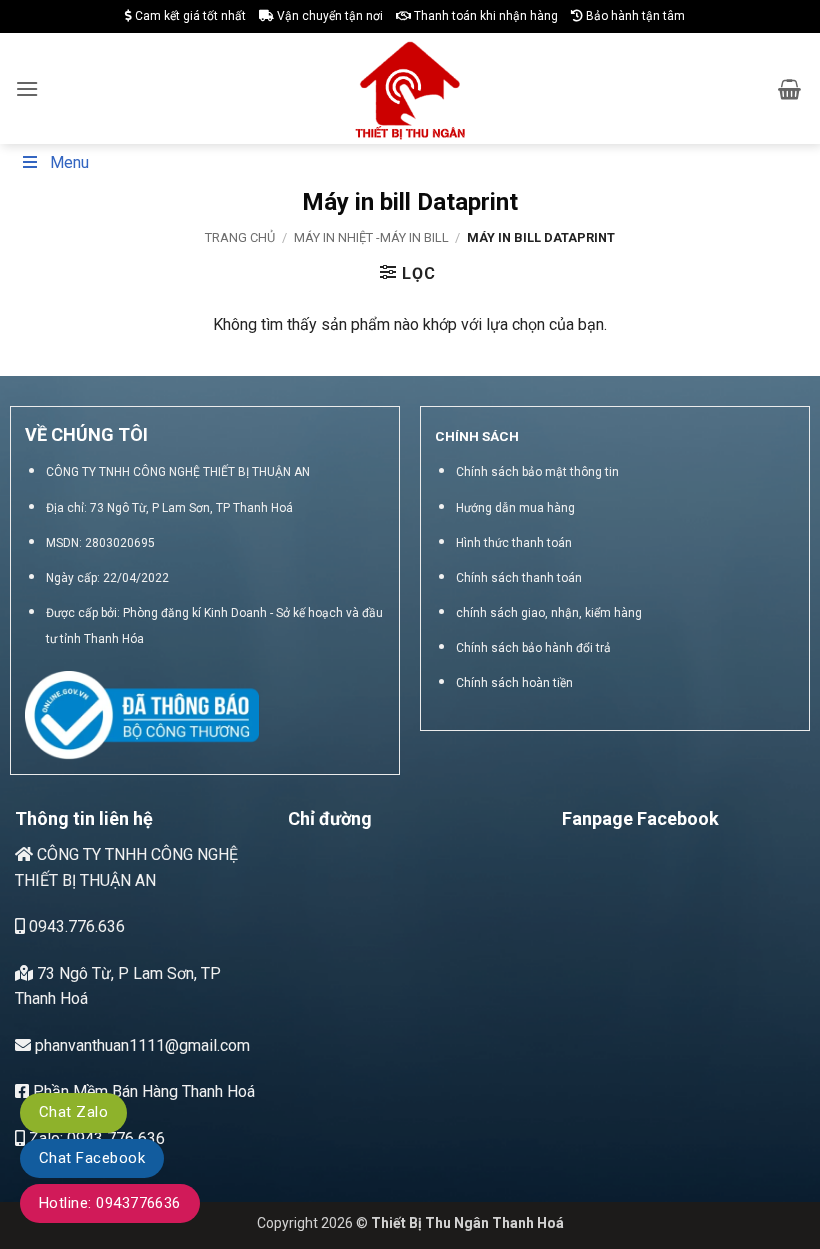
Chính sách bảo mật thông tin (537, 472)
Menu (69, 162)
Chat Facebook (92, 1158)
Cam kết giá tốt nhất (189, 16)
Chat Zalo (73, 1112)
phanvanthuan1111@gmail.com (140, 1045)
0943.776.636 (75, 926)
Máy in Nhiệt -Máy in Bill (371, 237)
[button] (27, 88)
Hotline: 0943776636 (110, 1203)
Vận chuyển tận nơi (328, 16)
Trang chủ (240, 237)
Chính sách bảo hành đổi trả (533, 648)
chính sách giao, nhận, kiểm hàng (549, 613)
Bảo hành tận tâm (634, 16)
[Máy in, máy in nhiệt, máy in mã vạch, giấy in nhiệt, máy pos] (410, 88)
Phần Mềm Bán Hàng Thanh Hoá (142, 1091)
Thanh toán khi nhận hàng (484, 16)
